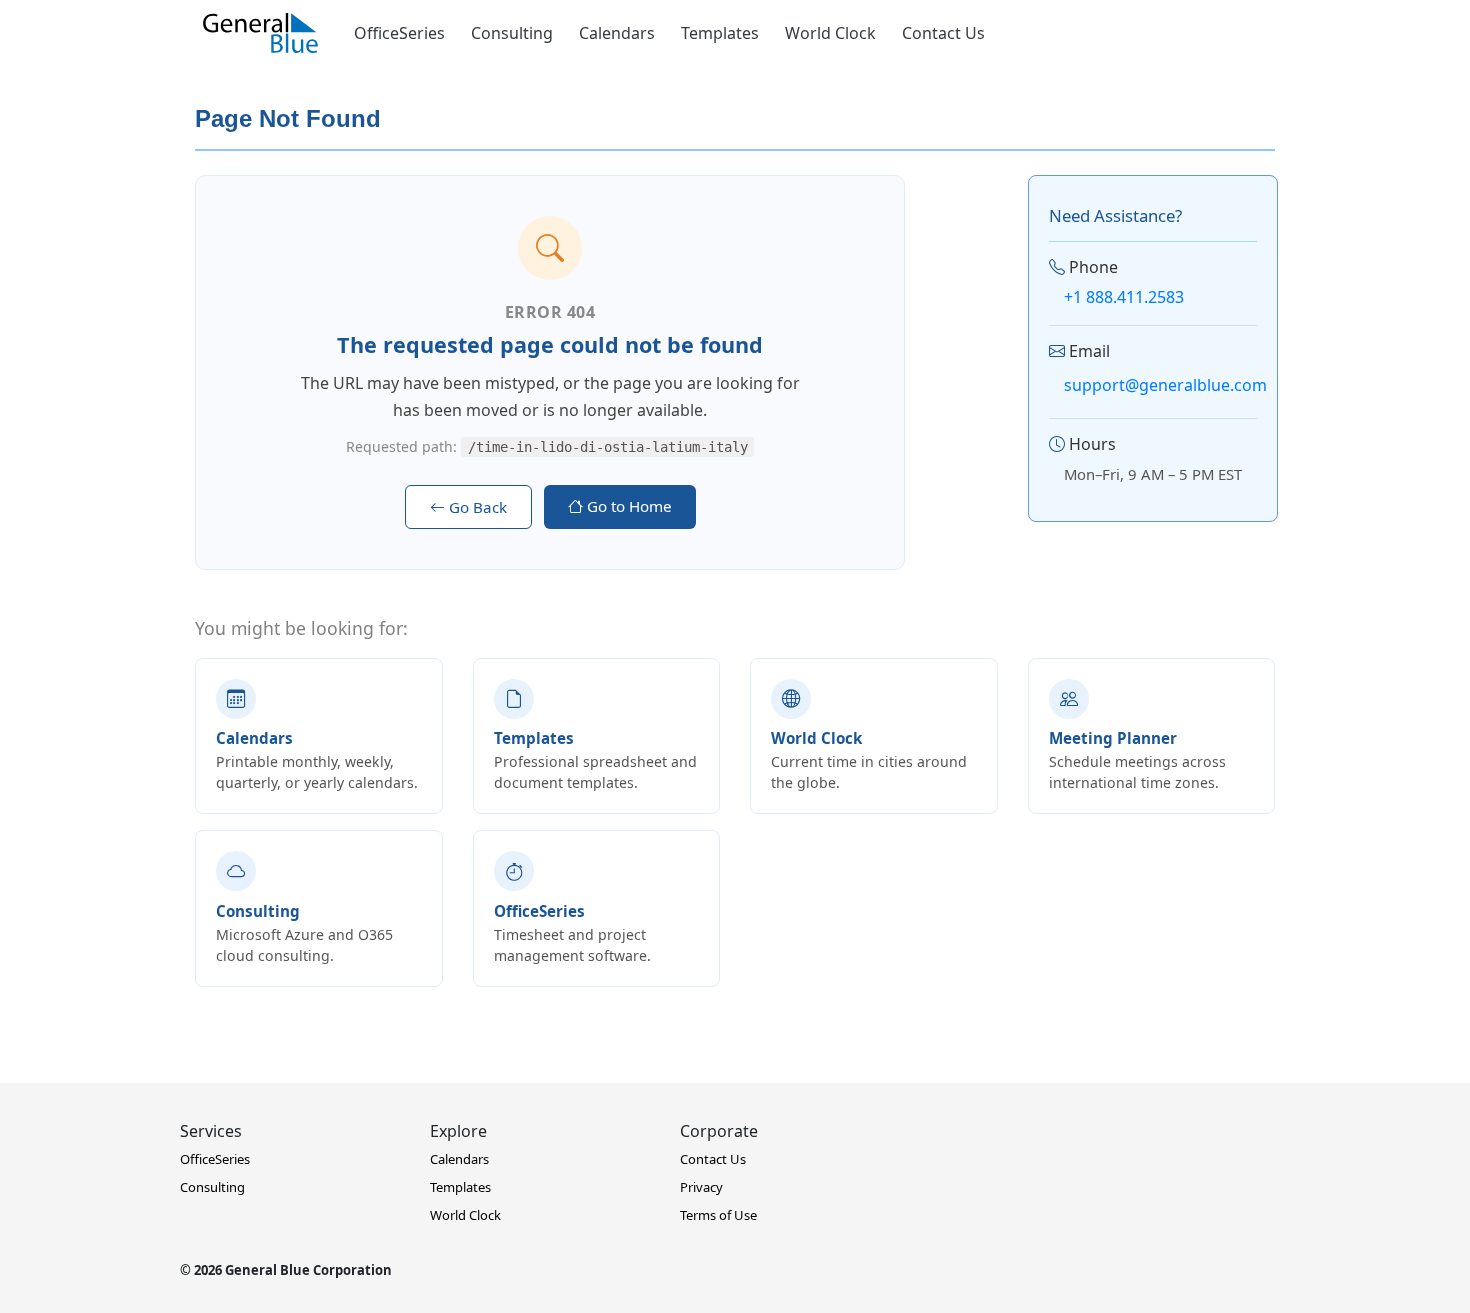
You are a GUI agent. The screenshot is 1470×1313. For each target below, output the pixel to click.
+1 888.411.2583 (1124, 297)
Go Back (476, 507)
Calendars (617, 33)
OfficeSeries (399, 33)
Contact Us (943, 33)
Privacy (701, 1187)
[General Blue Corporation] (260, 33)
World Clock (830, 33)
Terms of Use (718, 1215)
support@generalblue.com (1165, 385)
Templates (720, 33)
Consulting (512, 33)
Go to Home (627, 506)
